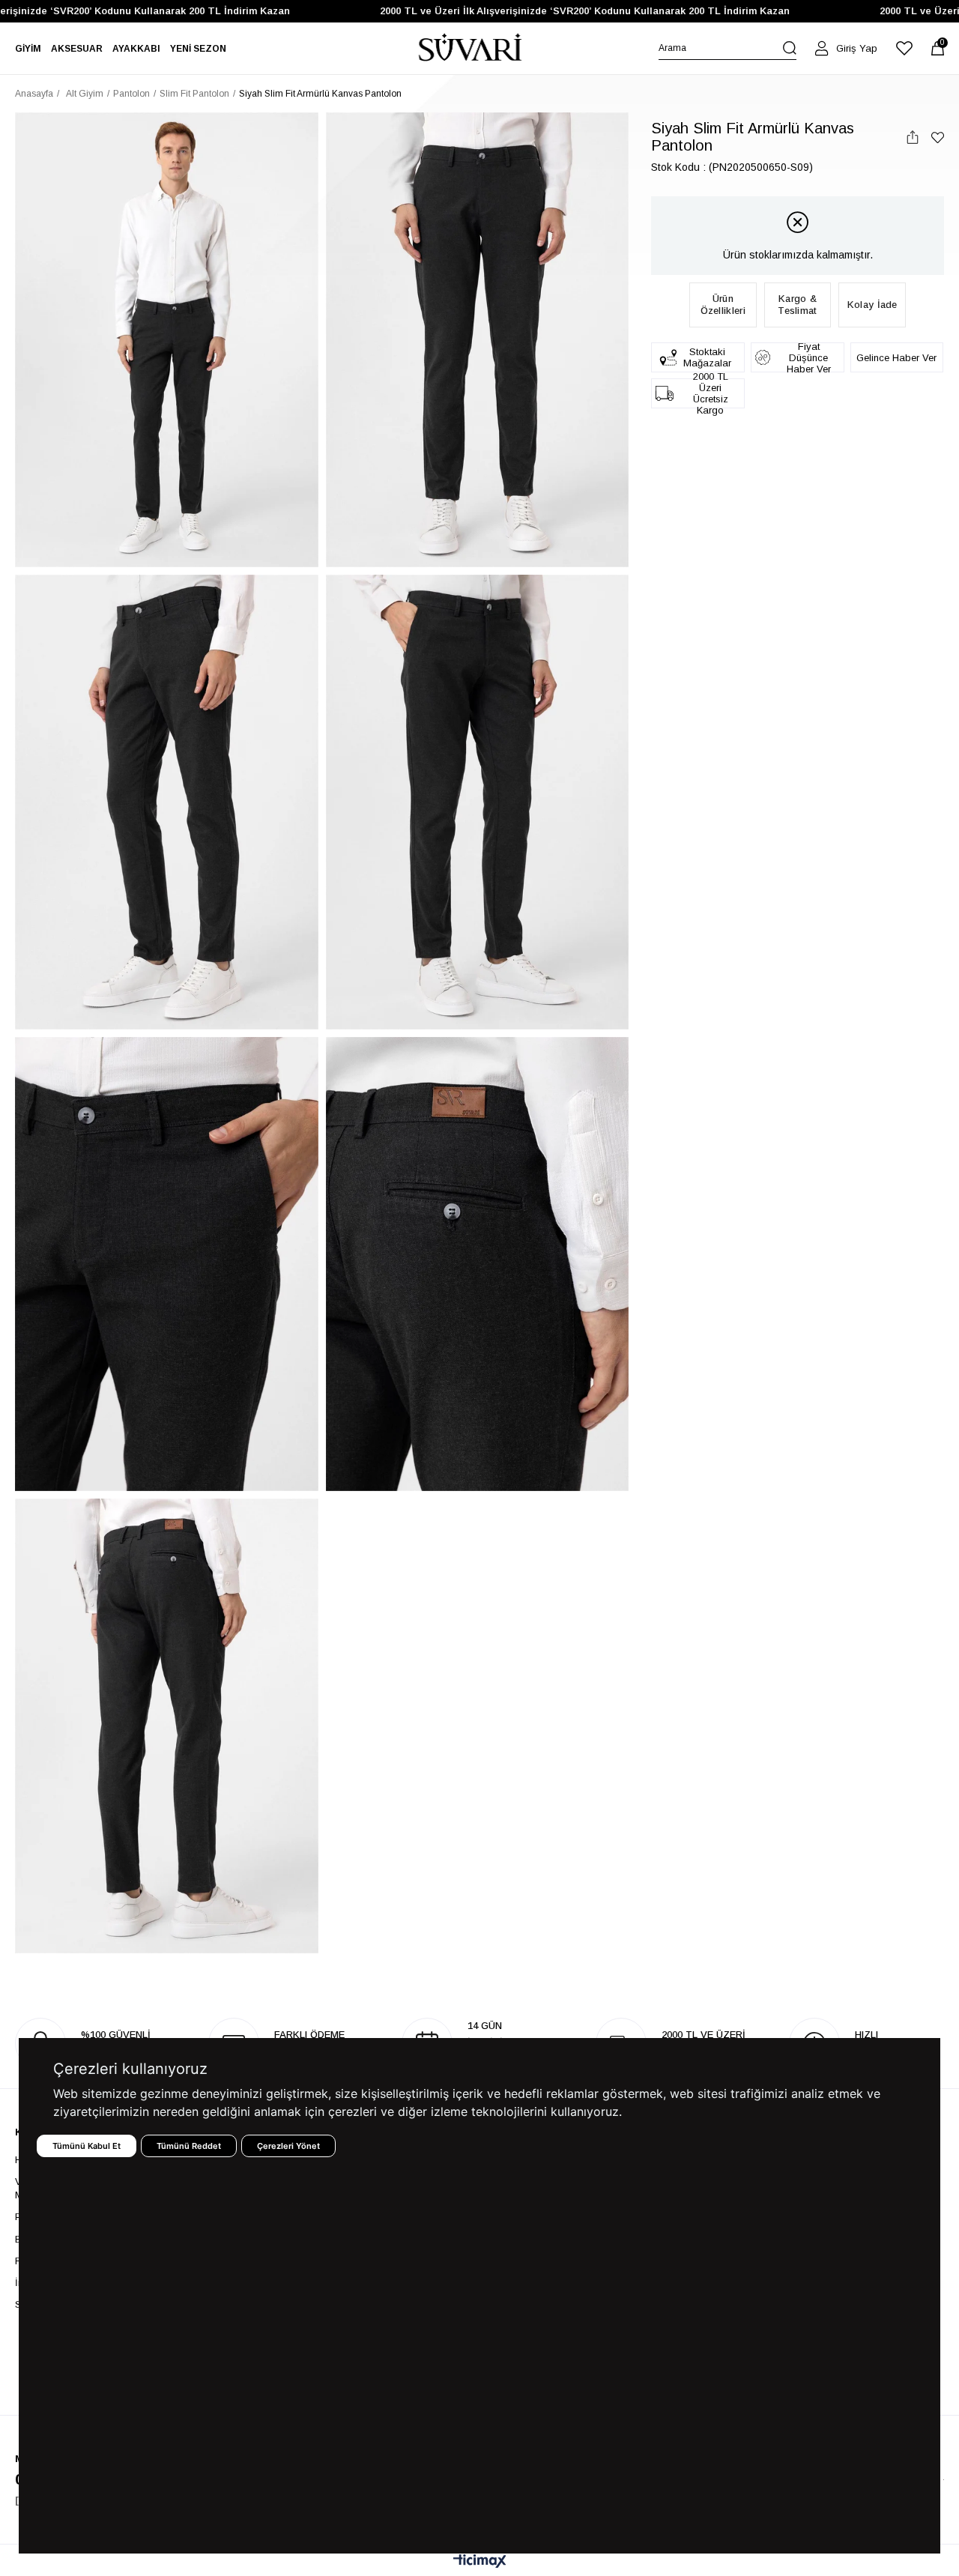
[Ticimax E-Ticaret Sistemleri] (480, 2562)
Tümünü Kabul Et (87, 2146)
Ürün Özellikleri (723, 305)
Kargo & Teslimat (797, 305)
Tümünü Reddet (189, 2146)
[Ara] (790, 48)
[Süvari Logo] (471, 48)
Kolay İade (872, 305)
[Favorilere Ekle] (938, 137)
